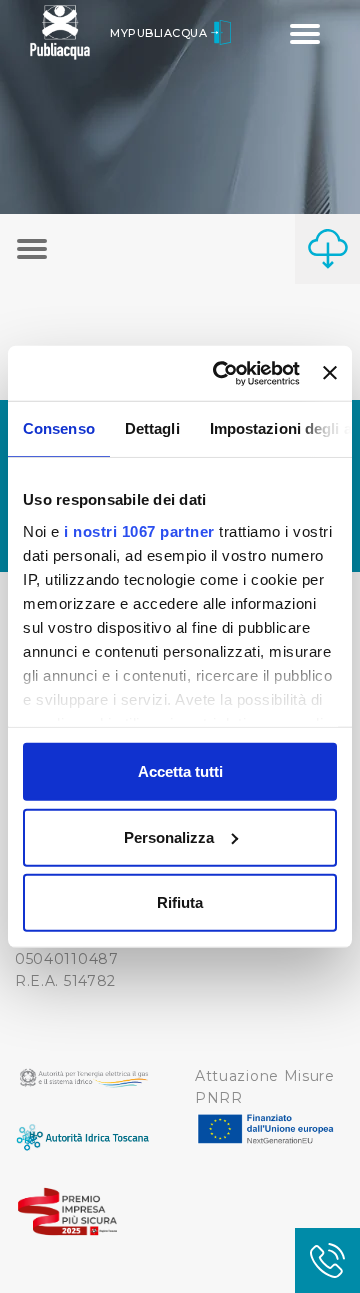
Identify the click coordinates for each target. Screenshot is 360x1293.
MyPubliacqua (160, 33)
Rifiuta (180, 902)
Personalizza (169, 836)
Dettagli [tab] (152, 428)
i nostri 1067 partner (139, 530)
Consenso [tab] (59, 428)
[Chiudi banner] (330, 373)
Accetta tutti (180, 771)
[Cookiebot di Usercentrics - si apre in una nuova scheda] (222, 373)
